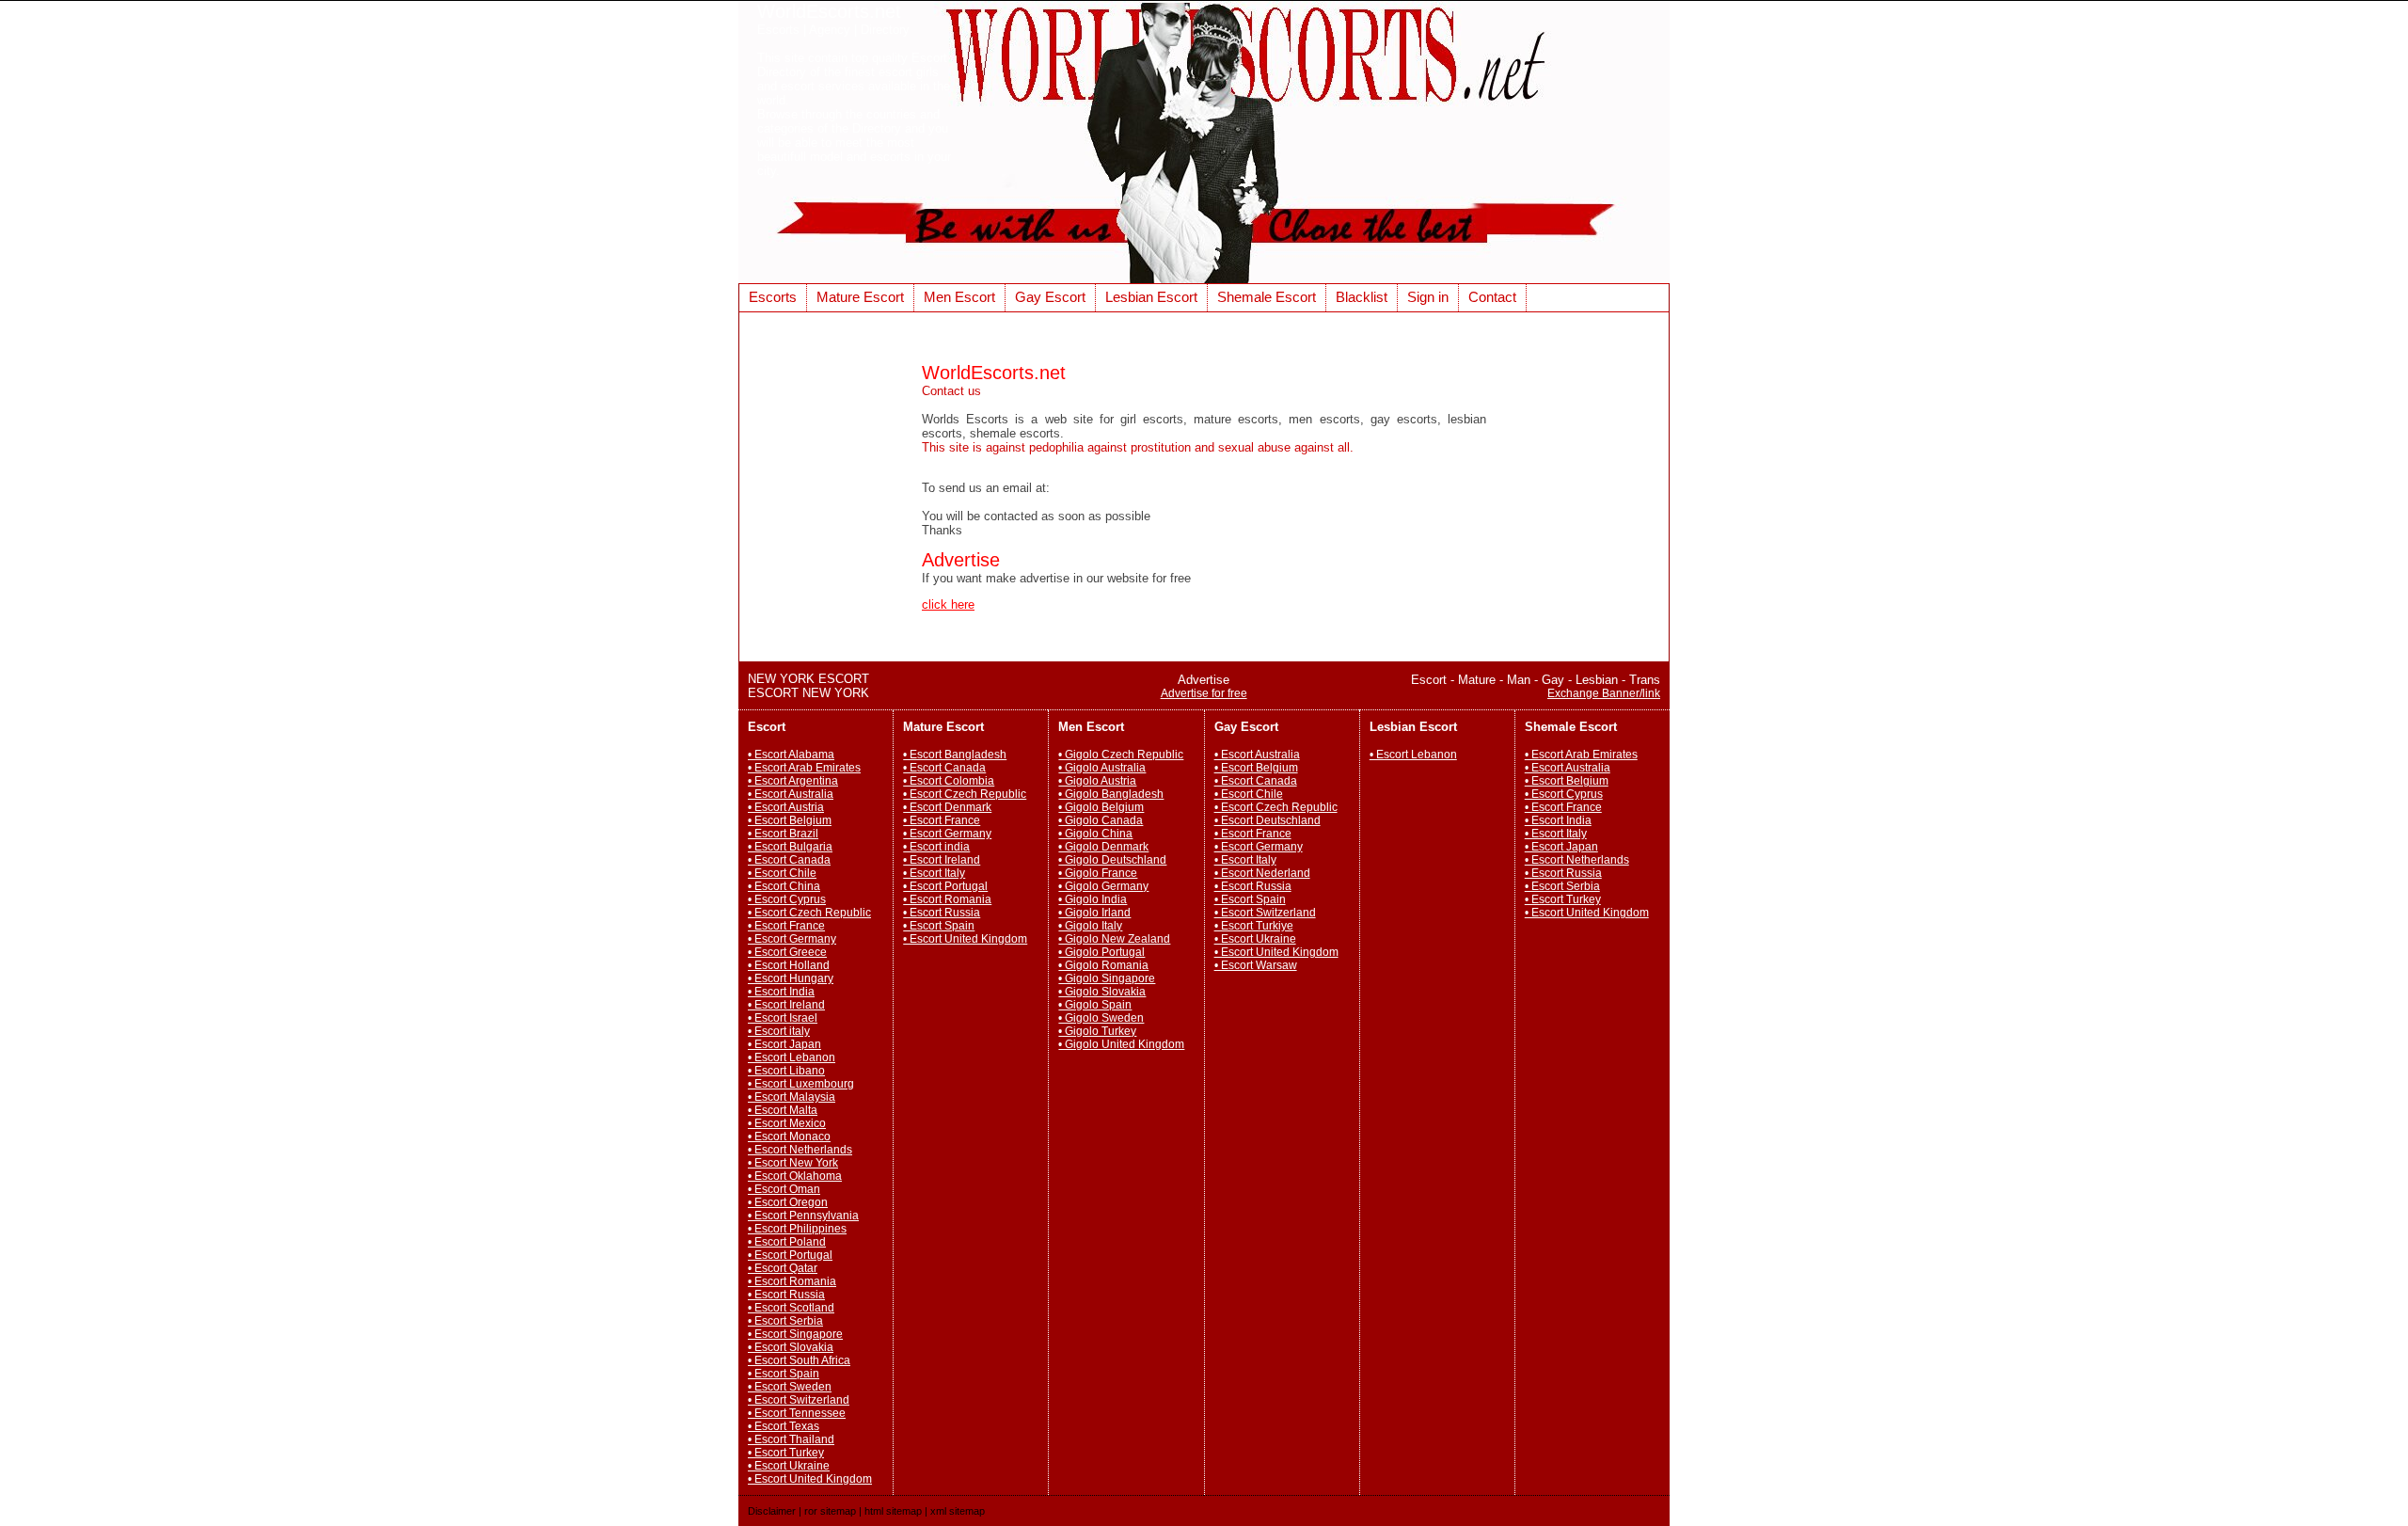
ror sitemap (830, 1511)
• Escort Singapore (795, 1334)
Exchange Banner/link (1604, 693)
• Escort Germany (792, 939)
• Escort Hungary (791, 978)
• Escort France (786, 926)
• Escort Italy (934, 873)
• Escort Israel (783, 1018)
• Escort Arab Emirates (804, 768)
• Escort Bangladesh (955, 755)
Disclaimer (772, 1511)
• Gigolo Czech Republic (1121, 755)
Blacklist (1362, 297)
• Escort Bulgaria (790, 847)
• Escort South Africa (799, 1360)
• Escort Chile (782, 873)
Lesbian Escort (1151, 297)
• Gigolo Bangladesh (1111, 794)
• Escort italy (779, 1031)
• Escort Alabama (791, 755)
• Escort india (936, 847)
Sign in (1428, 297)
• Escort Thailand (791, 1439)
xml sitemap (958, 1511)
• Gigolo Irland (1094, 913)
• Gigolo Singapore (1107, 978)
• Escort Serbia (785, 1321)
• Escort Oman (784, 1189)
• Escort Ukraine (789, 1466)
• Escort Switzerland (799, 1400)
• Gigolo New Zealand (1114, 939)
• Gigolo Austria (1097, 781)
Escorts (773, 297)
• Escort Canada (789, 860)
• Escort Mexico (787, 1123)
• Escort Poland (787, 1242)
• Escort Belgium (790, 820)
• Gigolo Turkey (1097, 1031)
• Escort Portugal (790, 1255)
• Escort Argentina (793, 781)
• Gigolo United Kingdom (1121, 1044)
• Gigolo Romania (1103, 965)
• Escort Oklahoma (795, 1176)
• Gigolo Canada (1101, 820)
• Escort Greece (787, 952)
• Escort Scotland (791, 1308)
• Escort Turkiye (1254, 926)
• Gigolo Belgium (1101, 807)
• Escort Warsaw (1256, 965)
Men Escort (959, 297)
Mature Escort (860, 297)
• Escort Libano (786, 1071)
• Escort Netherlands (800, 1150)
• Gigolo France (1098, 873)
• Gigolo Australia (1102, 768)
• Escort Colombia (949, 781)
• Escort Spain (784, 1374)
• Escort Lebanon (792, 1057)
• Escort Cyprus (787, 899)
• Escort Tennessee (797, 1413)
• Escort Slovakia (791, 1347)
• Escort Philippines (797, 1229)
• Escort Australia (791, 794)
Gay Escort (1050, 297)
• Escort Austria (786, 807)
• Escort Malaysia (792, 1097)
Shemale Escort (1267, 297)
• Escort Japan (784, 1044)
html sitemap (893, 1511)
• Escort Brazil (783, 834)
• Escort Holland (789, 965)
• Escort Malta (783, 1110)
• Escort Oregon (788, 1202)
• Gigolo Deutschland (1112, 860)
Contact (1492, 297)
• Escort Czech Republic (809, 913)
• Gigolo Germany (1103, 886)
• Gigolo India (1093, 899)
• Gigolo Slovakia (1102, 992)
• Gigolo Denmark (1103, 847)
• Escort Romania (792, 1281)
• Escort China (784, 886)
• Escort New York (793, 1163)
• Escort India (781, 992)
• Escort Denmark (947, 807)
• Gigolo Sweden (1101, 1018)
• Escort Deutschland (1267, 820)
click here (948, 604)
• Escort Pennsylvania (803, 1216)
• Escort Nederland (1262, 873)
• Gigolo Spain (1095, 1005)
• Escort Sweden (790, 1387)
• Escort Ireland (786, 1005)
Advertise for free (1204, 693)
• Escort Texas (784, 1426)
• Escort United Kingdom (810, 1479)
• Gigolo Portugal (1101, 952)
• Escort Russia (786, 1295)
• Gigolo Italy (1090, 926)
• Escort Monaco (789, 1137)
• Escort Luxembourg (801, 1084)
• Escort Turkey (786, 1453)
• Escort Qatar (783, 1268)
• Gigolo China (1095, 834)
